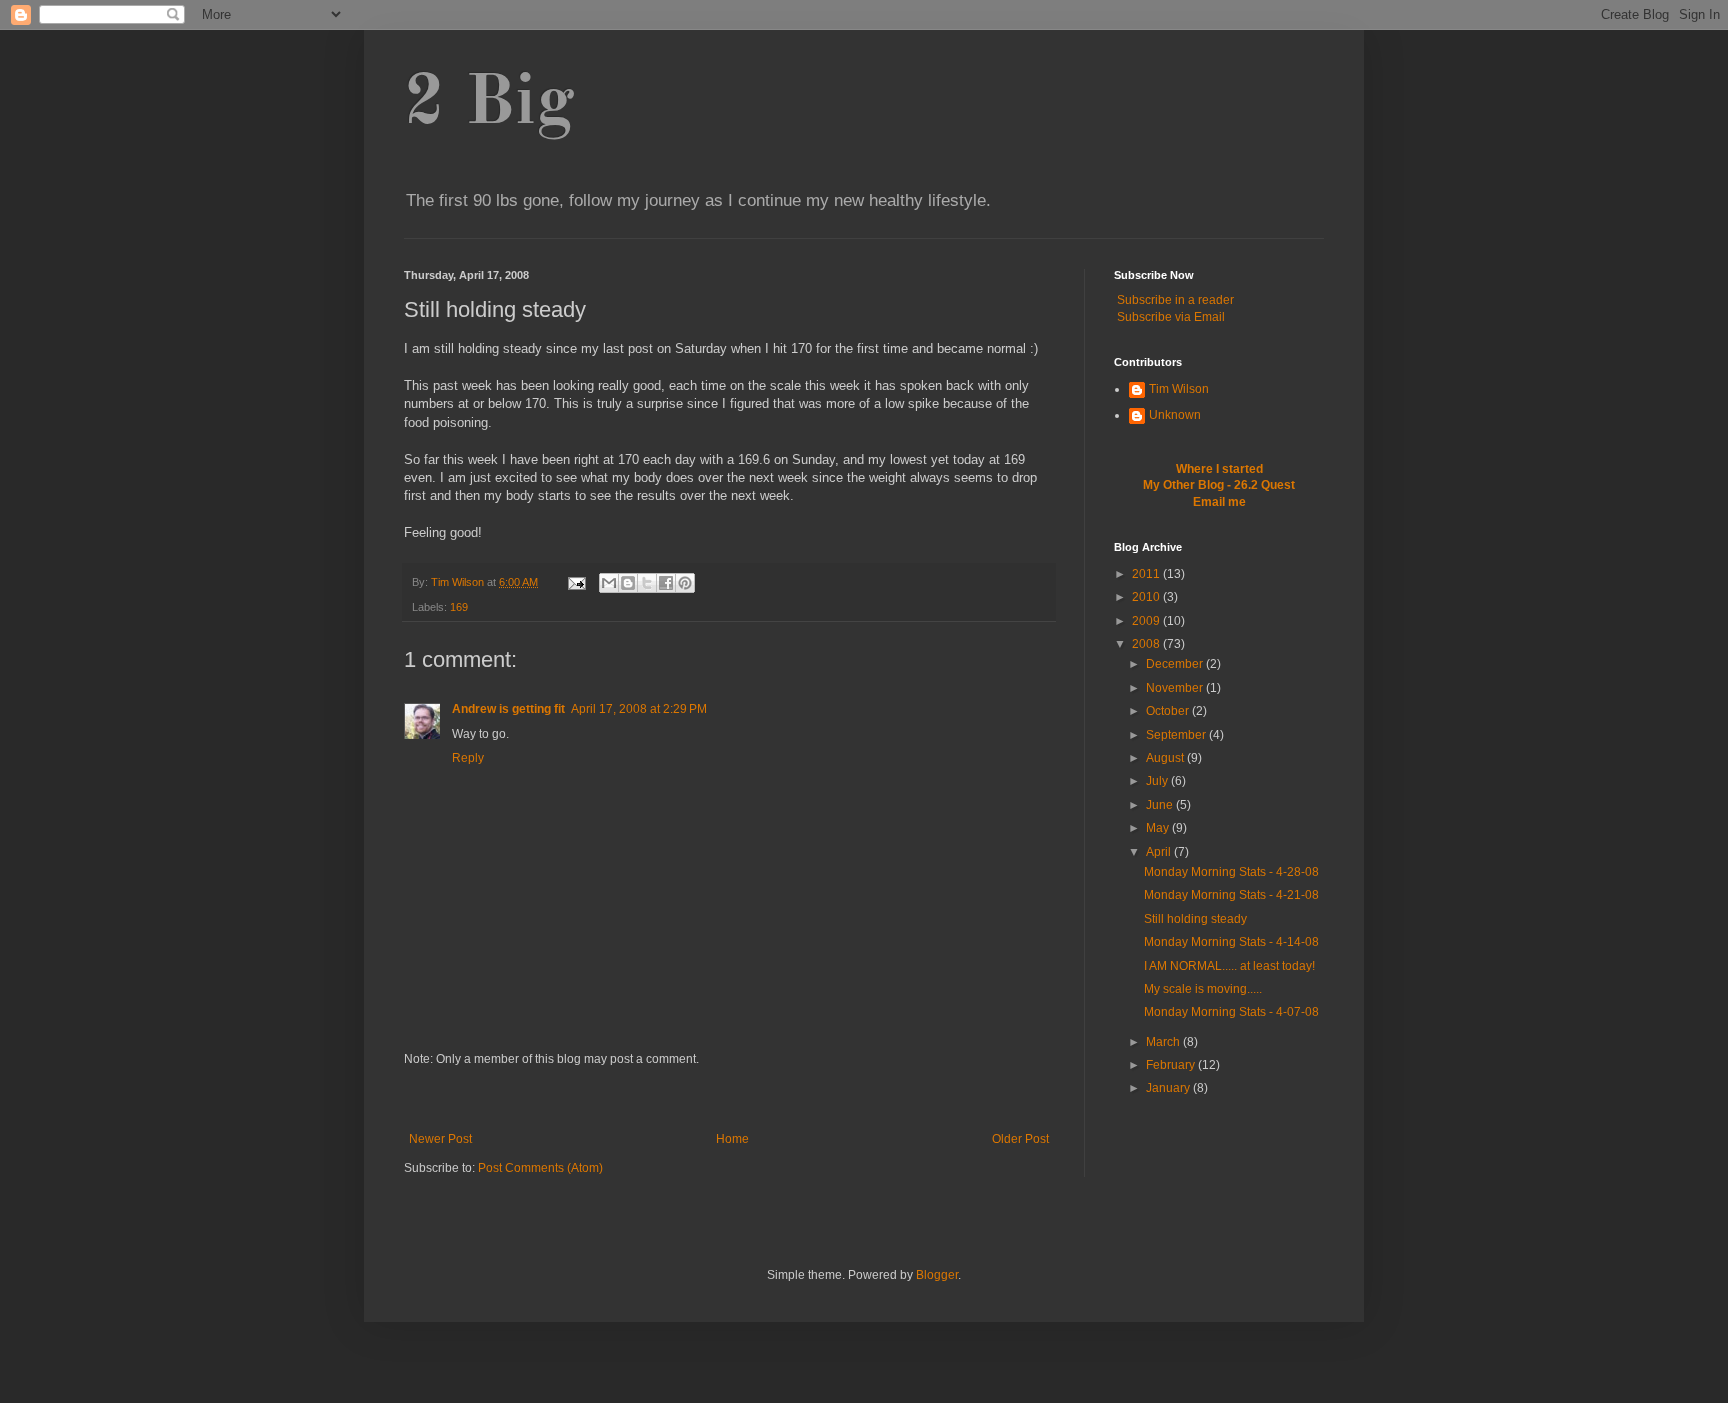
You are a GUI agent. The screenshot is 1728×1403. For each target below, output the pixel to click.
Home (732, 1139)
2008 (1147, 644)
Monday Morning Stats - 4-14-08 (1231, 942)
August (1166, 758)
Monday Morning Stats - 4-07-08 (1231, 1012)
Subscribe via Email (1171, 317)
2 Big (489, 105)
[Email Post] (576, 582)
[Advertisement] (729, 1099)
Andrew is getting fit (508, 709)
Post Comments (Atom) (540, 1168)
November (1176, 688)
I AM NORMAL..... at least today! (1229, 966)
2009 (1147, 621)
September (1177, 735)
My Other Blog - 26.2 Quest (1219, 485)
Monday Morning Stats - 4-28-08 (1231, 872)
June (1161, 805)
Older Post (1020, 1139)
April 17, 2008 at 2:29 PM (639, 709)
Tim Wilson (1179, 389)
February (1172, 1065)
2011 (1147, 574)
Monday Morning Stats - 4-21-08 (1231, 895)
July (1158, 781)
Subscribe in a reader (1175, 300)
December (1176, 664)
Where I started (1219, 469)
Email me (1219, 502)
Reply (468, 758)
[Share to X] (647, 583)
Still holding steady (1195, 919)
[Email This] (609, 583)
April (1160, 852)
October (1169, 711)
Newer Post (440, 1139)
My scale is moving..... (1203, 989)
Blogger (937, 1275)
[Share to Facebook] (666, 583)
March (1164, 1042)
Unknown (1175, 415)
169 (459, 607)
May (1159, 828)
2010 (1147, 597)
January (1169, 1088)
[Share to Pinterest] (685, 583)
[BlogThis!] (628, 583)
